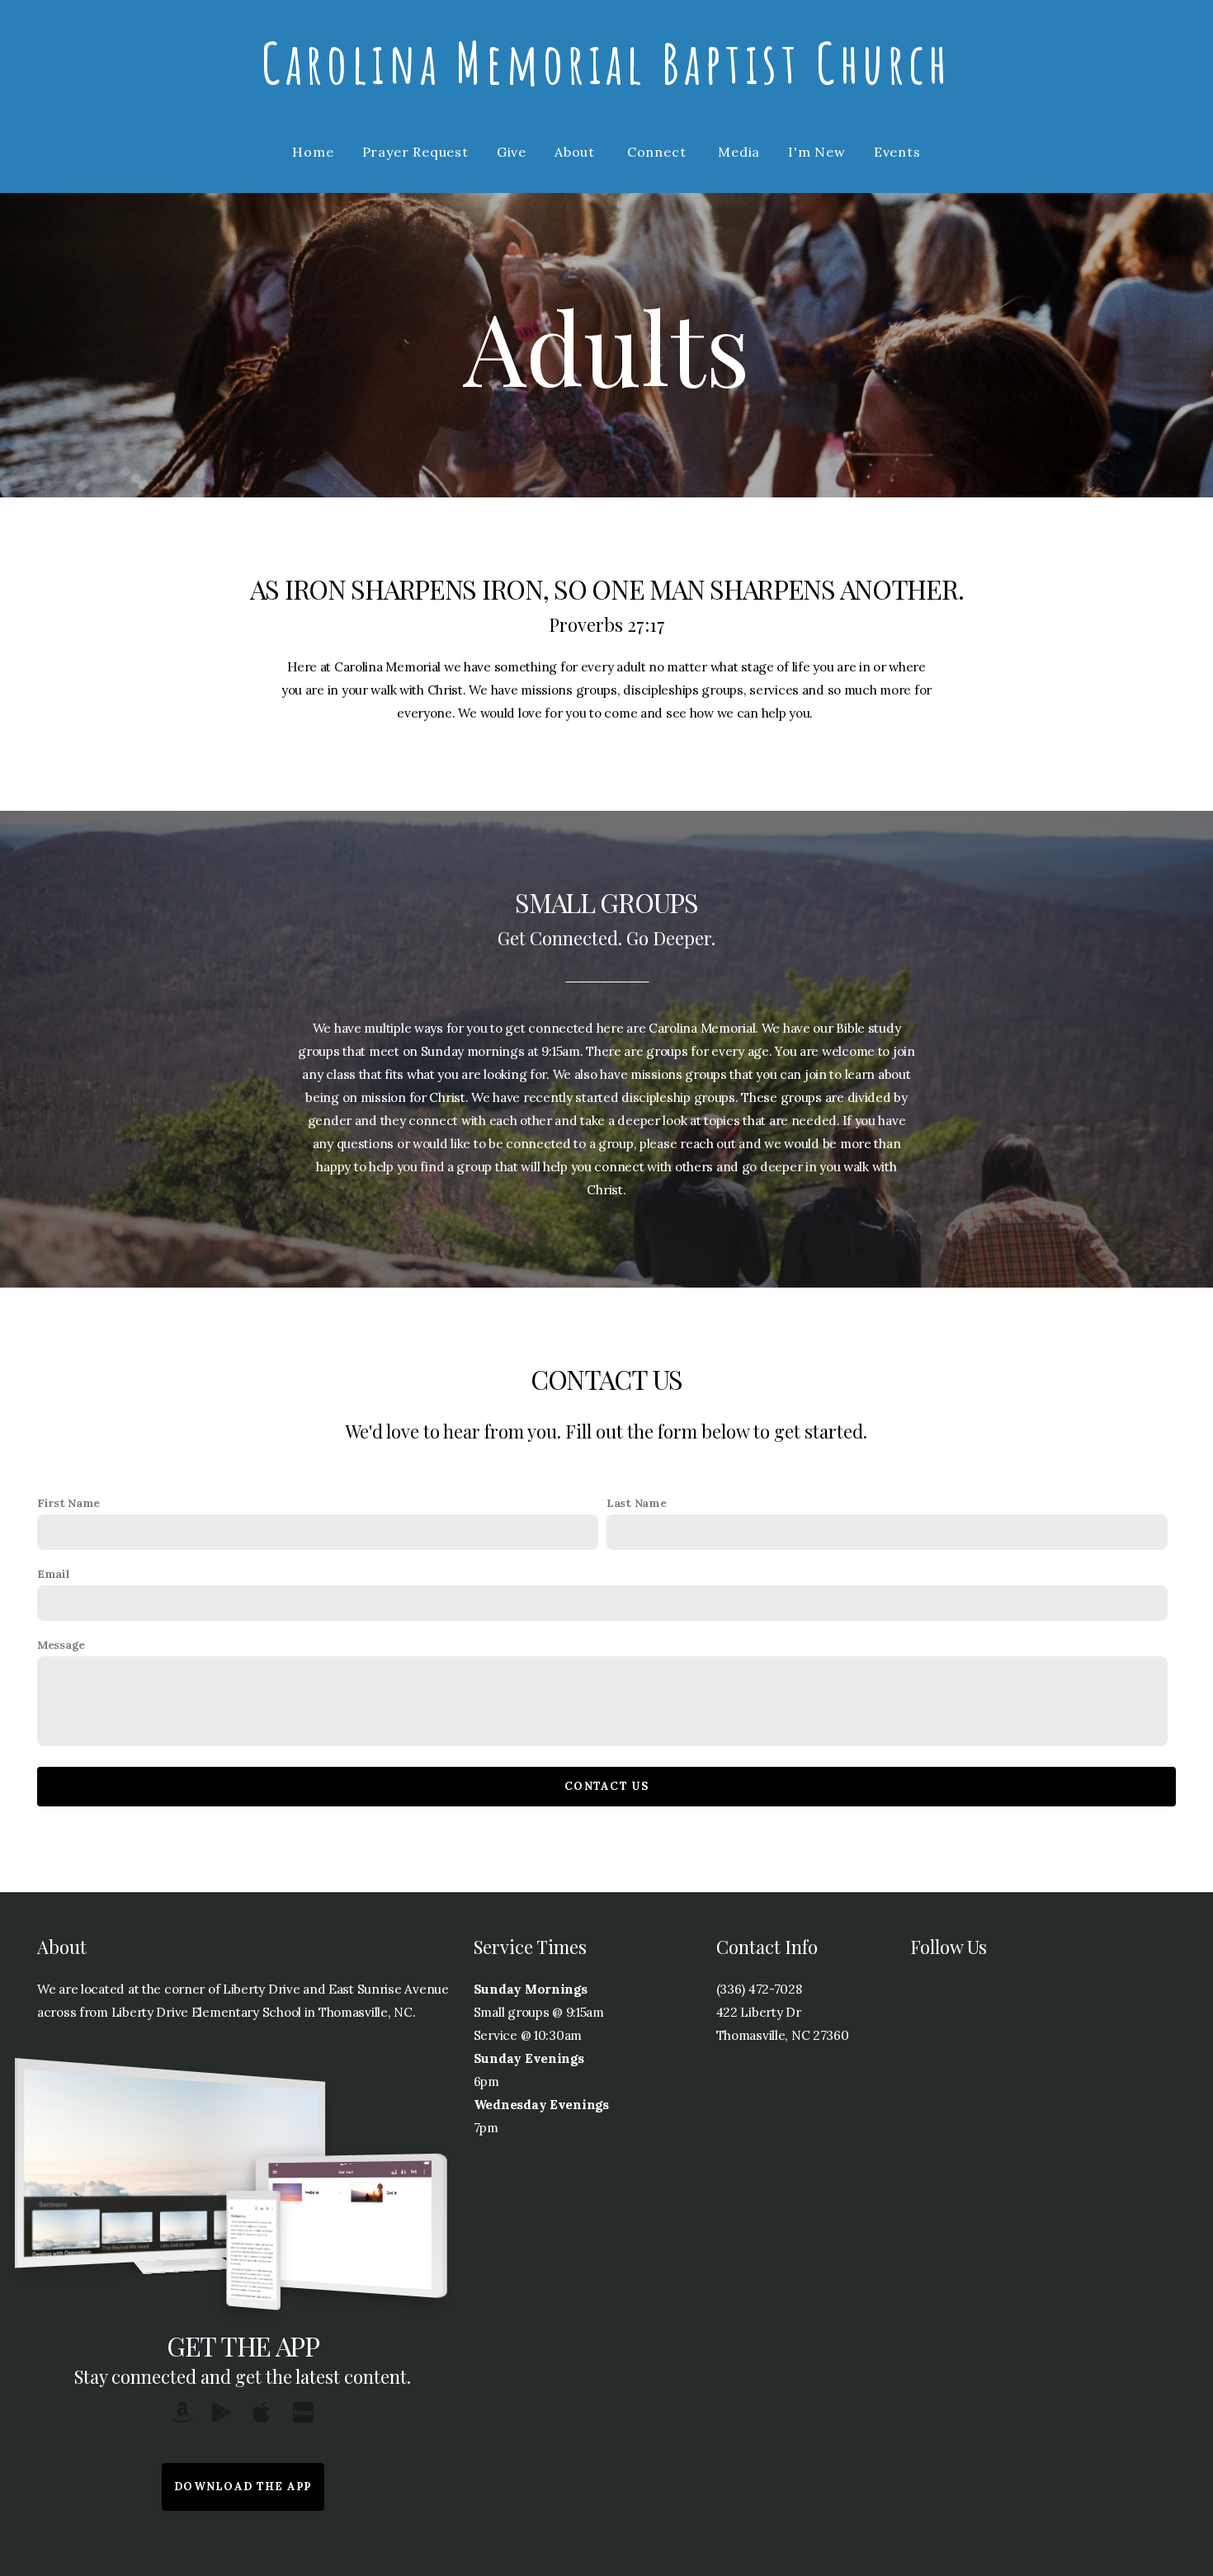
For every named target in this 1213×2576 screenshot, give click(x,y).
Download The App (243, 2487)
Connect (658, 152)
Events (897, 152)
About (577, 152)
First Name (68, 1503)
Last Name (636, 1503)
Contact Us (606, 1786)
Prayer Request (415, 152)
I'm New (817, 152)
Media (739, 152)
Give (512, 152)
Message (61, 1645)
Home (313, 152)
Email (54, 1574)
